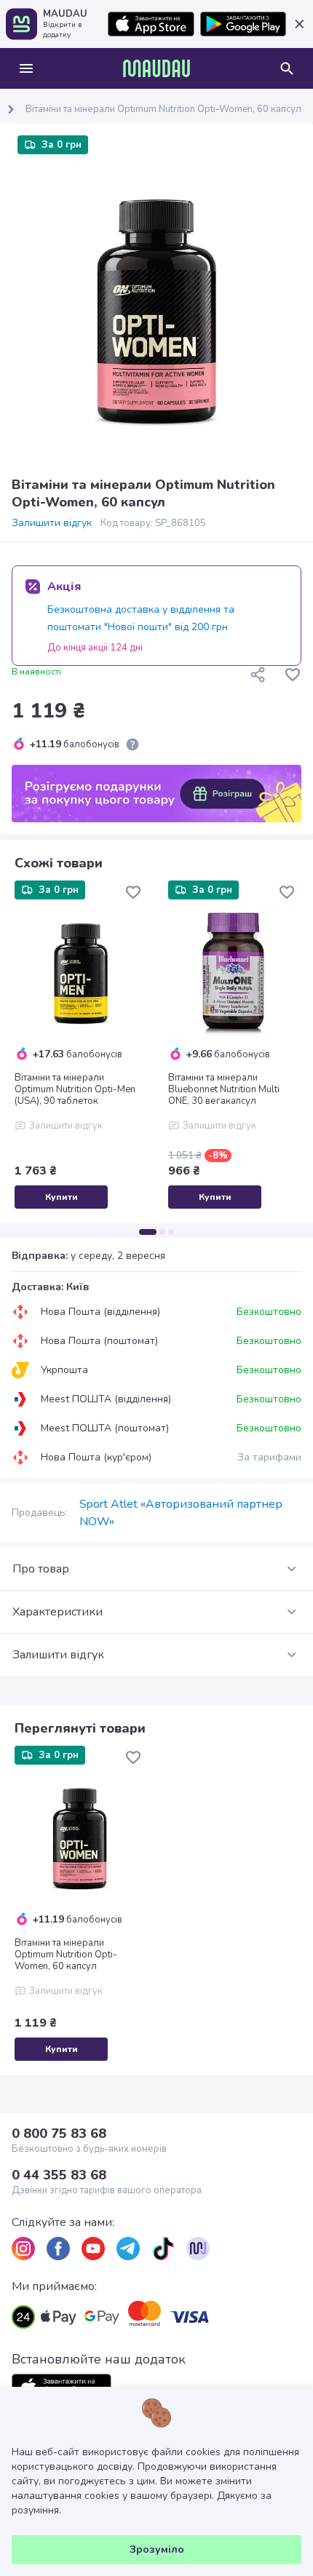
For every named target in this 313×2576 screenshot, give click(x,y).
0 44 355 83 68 (59, 2175)
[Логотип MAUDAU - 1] (156, 68)
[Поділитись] (258, 675)
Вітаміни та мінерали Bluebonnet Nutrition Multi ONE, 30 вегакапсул (224, 1089)
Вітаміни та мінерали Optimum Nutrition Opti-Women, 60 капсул (66, 1955)
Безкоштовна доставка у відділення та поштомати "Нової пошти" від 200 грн (141, 618)
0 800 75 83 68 (59, 2134)
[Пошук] (287, 68)
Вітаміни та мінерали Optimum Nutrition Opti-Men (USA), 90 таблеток (75, 1089)
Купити (62, 1197)
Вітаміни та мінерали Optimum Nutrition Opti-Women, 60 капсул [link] (163, 109)
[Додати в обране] (293, 675)
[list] (23, 2249)
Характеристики (58, 1612)
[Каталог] (26, 68)
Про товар (41, 1569)
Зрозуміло (157, 2549)
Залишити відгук (52, 523)
